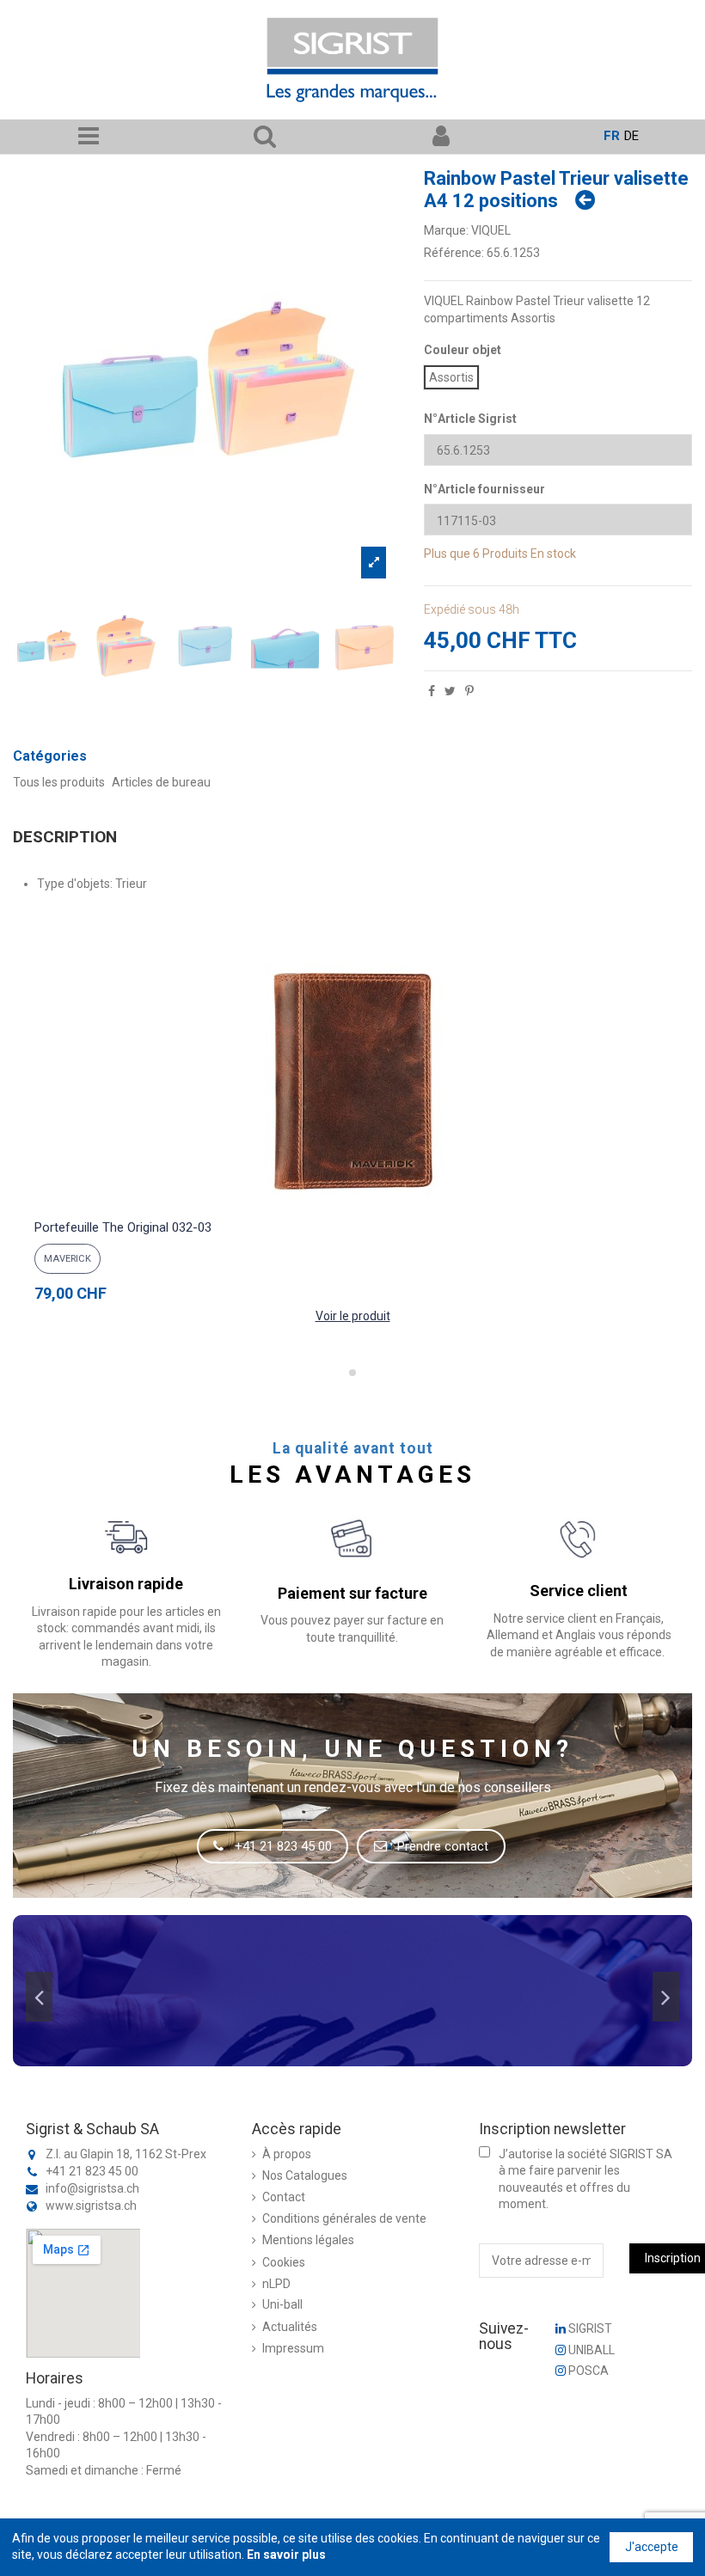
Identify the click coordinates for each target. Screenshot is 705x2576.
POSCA (587, 2371)
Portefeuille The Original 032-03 (123, 1227)
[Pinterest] (469, 691)
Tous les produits (59, 782)
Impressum (293, 2348)
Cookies (284, 2262)
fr (612, 136)
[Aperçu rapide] (352, 1205)
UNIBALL (590, 2350)
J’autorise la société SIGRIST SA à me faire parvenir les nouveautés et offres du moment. (585, 2179)
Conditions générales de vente (344, 2218)
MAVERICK (67, 1259)
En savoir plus (286, 2555)
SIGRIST (589, 2328)
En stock (553, 554)
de (631, 136)
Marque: (446, 230)
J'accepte (652, 2547)
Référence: (454, 253)
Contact (284, 2197)
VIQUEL (491, 230)
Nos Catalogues (305, 2175)
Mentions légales (308, 2240)
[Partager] (432, 691)
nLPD (276, 2284)
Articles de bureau (161, 782)
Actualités (290, 2327)
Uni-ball (282, 2304)
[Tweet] (450, 691)
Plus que (447, 554)
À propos (287, 2154)
